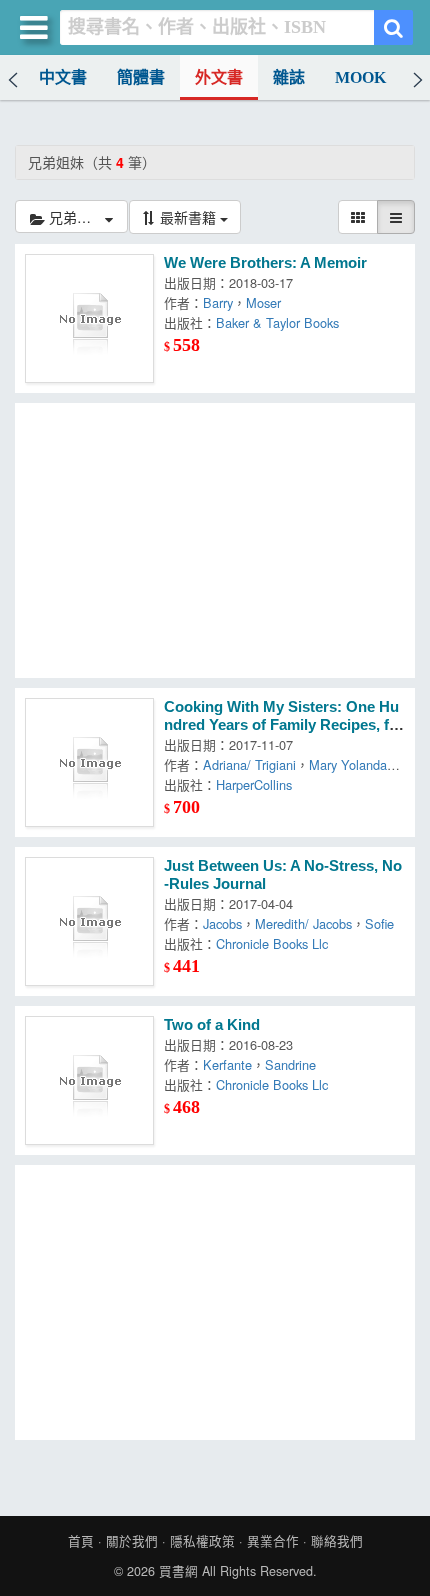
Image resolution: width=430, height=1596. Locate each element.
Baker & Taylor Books (277, 322)
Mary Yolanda (348, 764)
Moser (263, 302)
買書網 (178, 1571)
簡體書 (141, 77)
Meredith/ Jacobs (303, 923)
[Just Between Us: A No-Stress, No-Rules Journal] (89, 921)
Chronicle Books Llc (272, 943)
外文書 (219, 77)
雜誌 (289, 77)
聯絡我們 (337, 1541)
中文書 (63, 77)
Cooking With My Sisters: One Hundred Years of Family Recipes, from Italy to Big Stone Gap (284, 725)
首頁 (81, 1541)
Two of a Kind (212, 1025)
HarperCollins (254, 784)
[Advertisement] (215, 540)
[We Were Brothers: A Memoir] (89, 318)
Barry (218, 302)
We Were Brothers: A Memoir (265, 263)
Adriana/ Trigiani (249, 764)
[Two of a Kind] (89, 1080)
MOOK (360, 77)
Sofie (379, 923)
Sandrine (290, 1064)
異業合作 (273, 1541)
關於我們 (132, 1541)
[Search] (393, 27)
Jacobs (222, 923)
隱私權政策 (202, 1541)
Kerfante (227, 1064)
